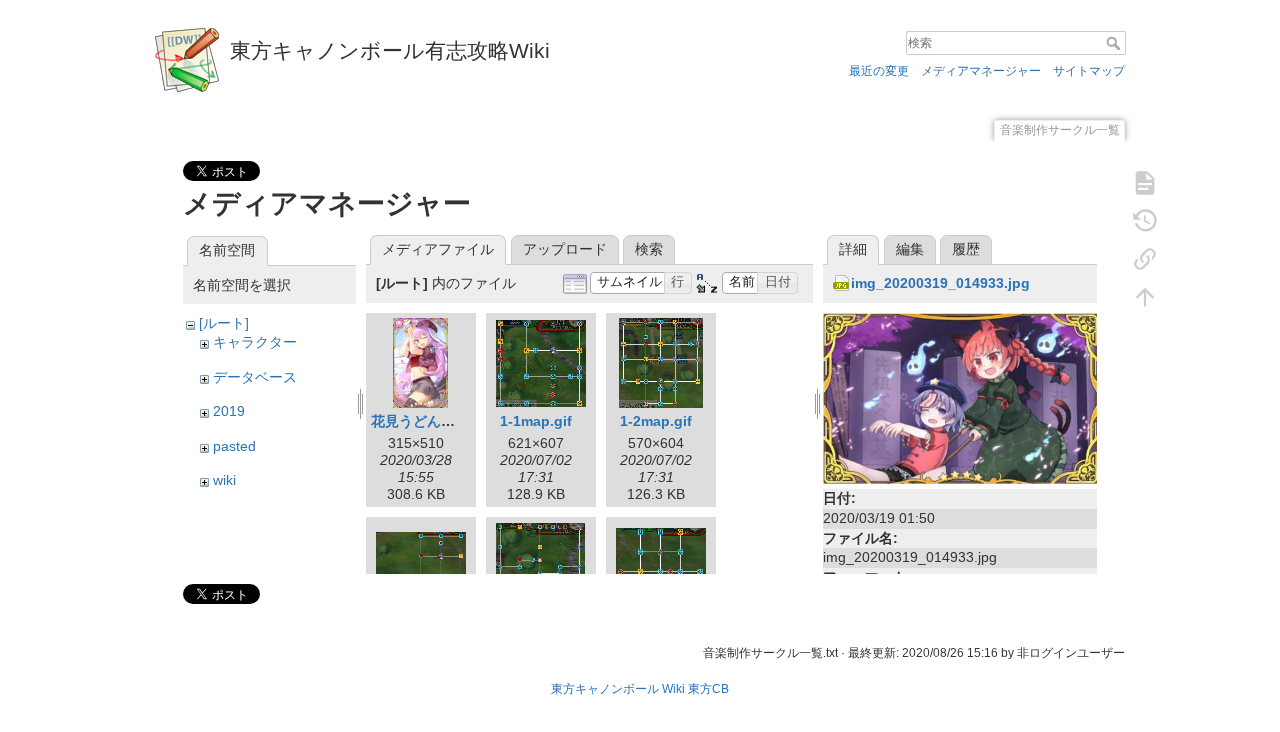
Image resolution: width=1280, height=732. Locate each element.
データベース (255, 377)
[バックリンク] (1145, 258)
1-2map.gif (656, 421)
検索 (1115, 43)
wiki (224, 480)
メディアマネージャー (981, 71)
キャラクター (255, 342)
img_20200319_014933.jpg (940, 283)
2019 (229, 411)
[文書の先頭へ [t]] (1145, 296)
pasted (234, 446)
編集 (910, 249)
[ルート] (224, 323)
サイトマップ (1089, 71)
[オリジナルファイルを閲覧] (960, 398)
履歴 (966, 249)
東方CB (708, 689)
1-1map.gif (536, 421)
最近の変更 (879, 71)
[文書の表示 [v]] (1145, 182)
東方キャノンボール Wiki (618, 689)
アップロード (565, 249)
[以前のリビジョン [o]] (1145, 220)
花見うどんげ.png (428, 421)
